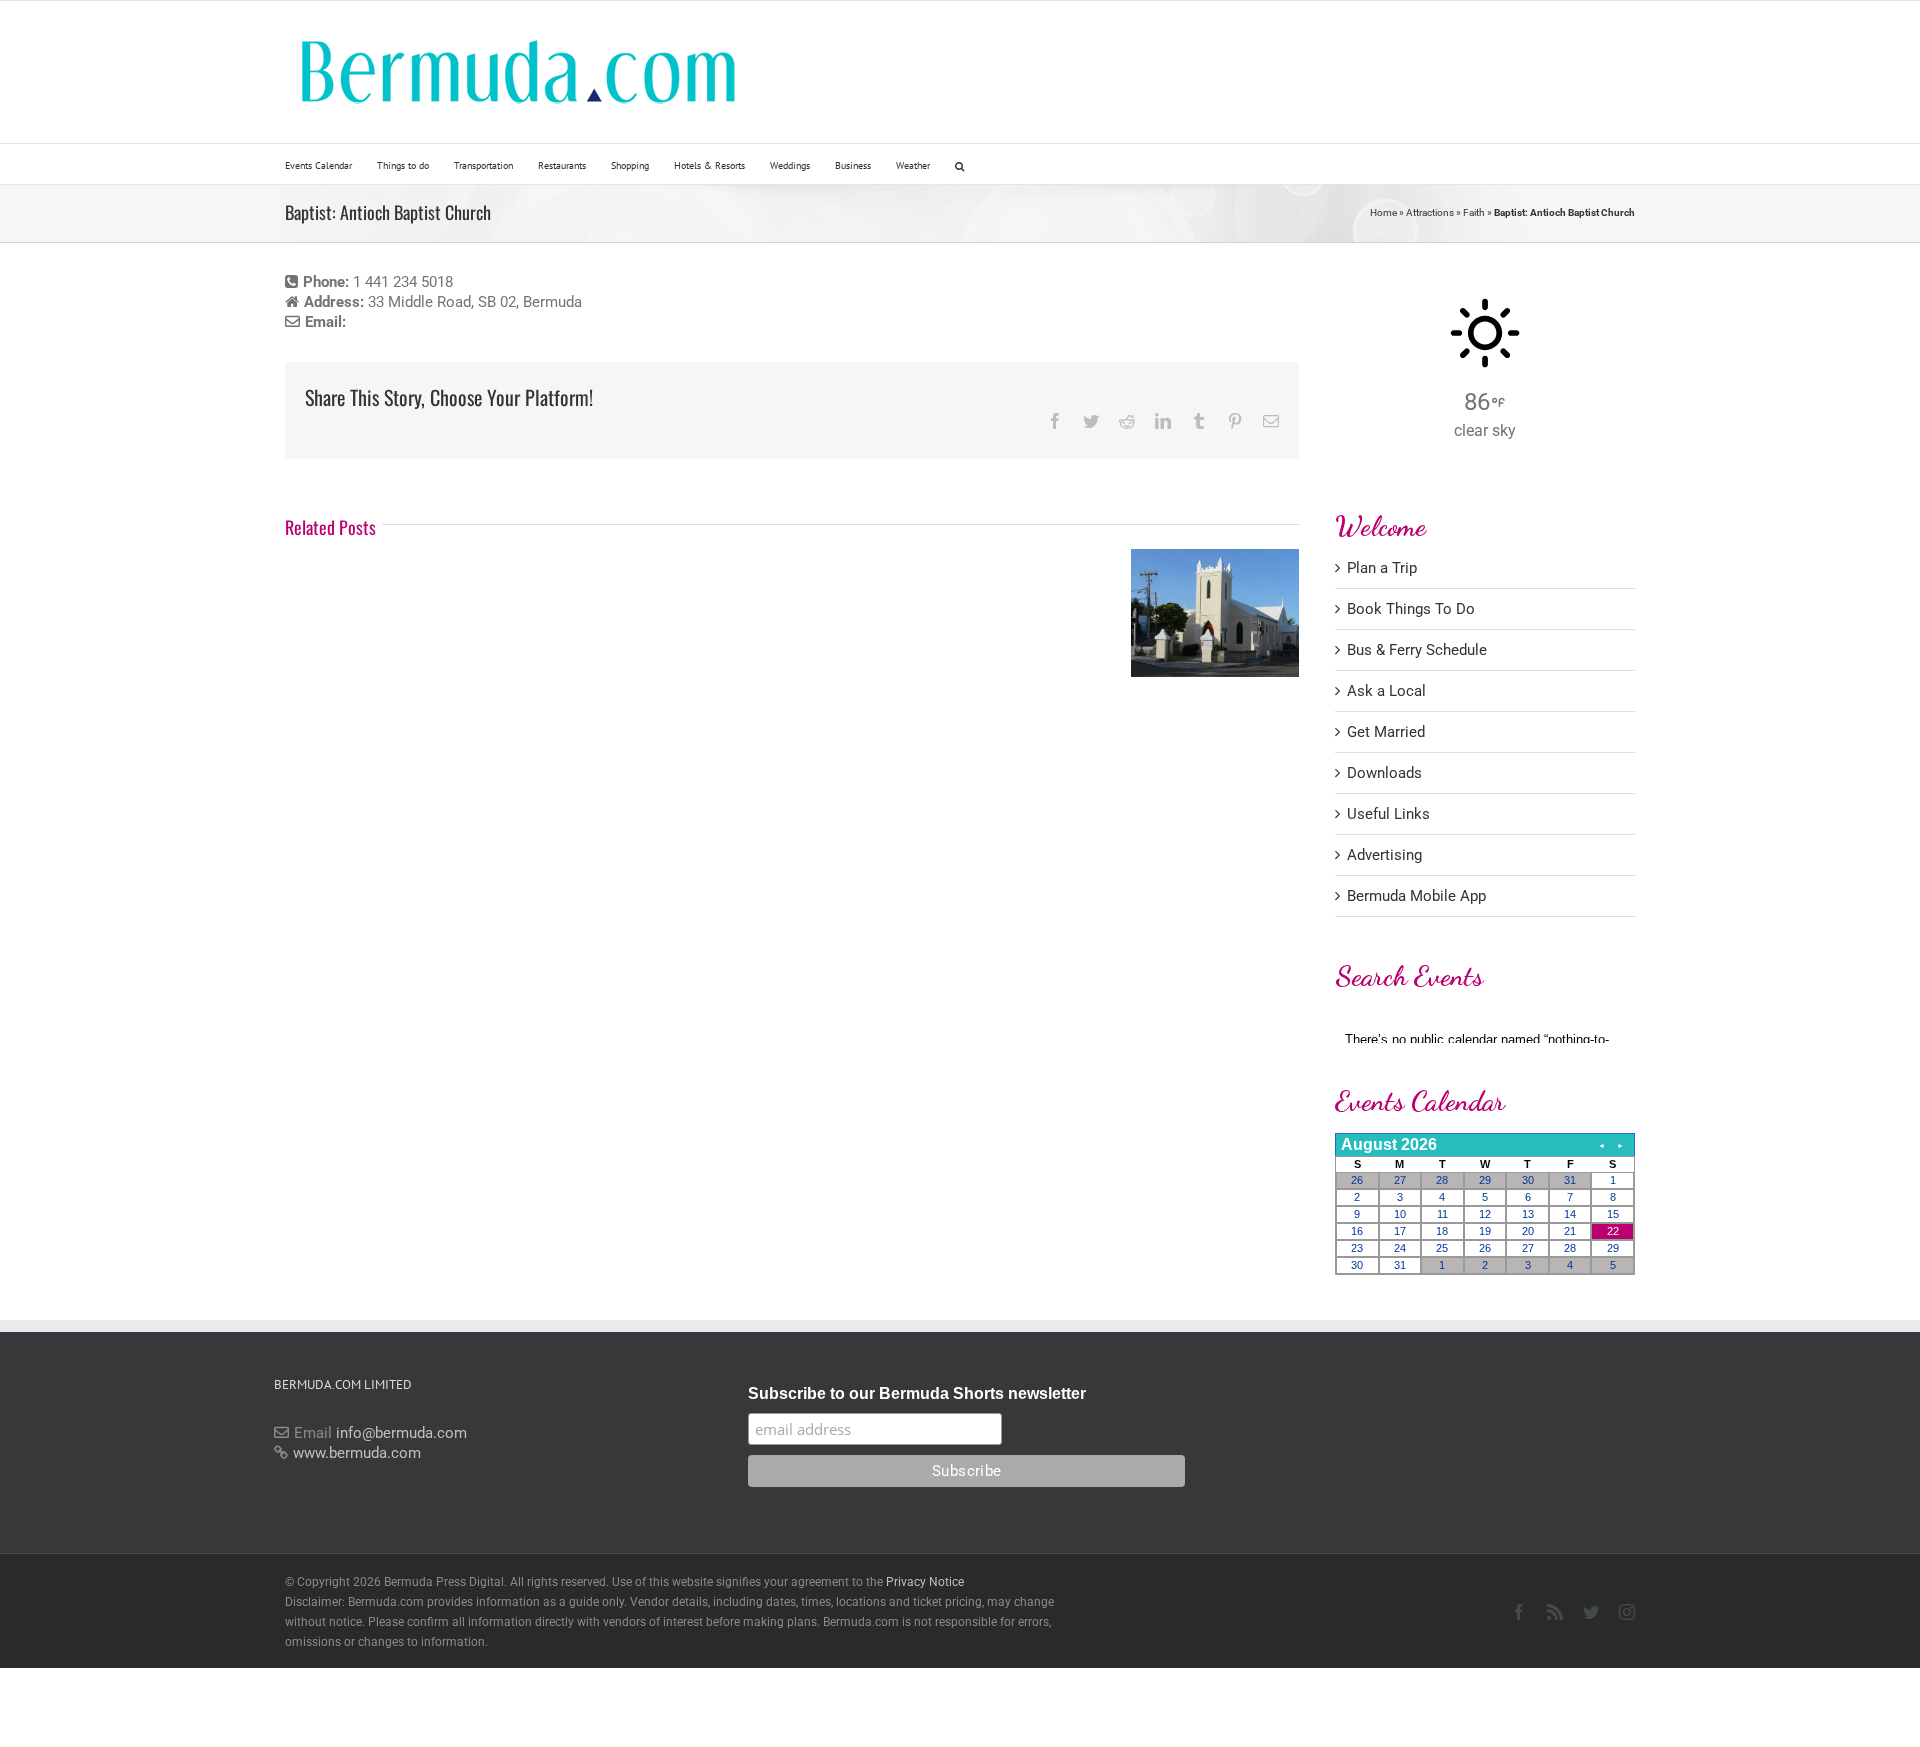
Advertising (1384, 855)
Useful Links (1388, 814)
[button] (959, 164)
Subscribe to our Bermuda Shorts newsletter (917, 1393)
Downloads (1384, 773)
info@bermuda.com (401, 1433)
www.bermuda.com (357, 1453)
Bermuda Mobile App (1416, 896)
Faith (1474, 212)
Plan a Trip (1382, 568)
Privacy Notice (925, 1582)
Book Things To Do (1411, 609)
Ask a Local (1386, 691)
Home (1383, 212)
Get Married (1386, 732)
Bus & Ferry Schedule (1417, 650)
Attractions (1430, 212)
